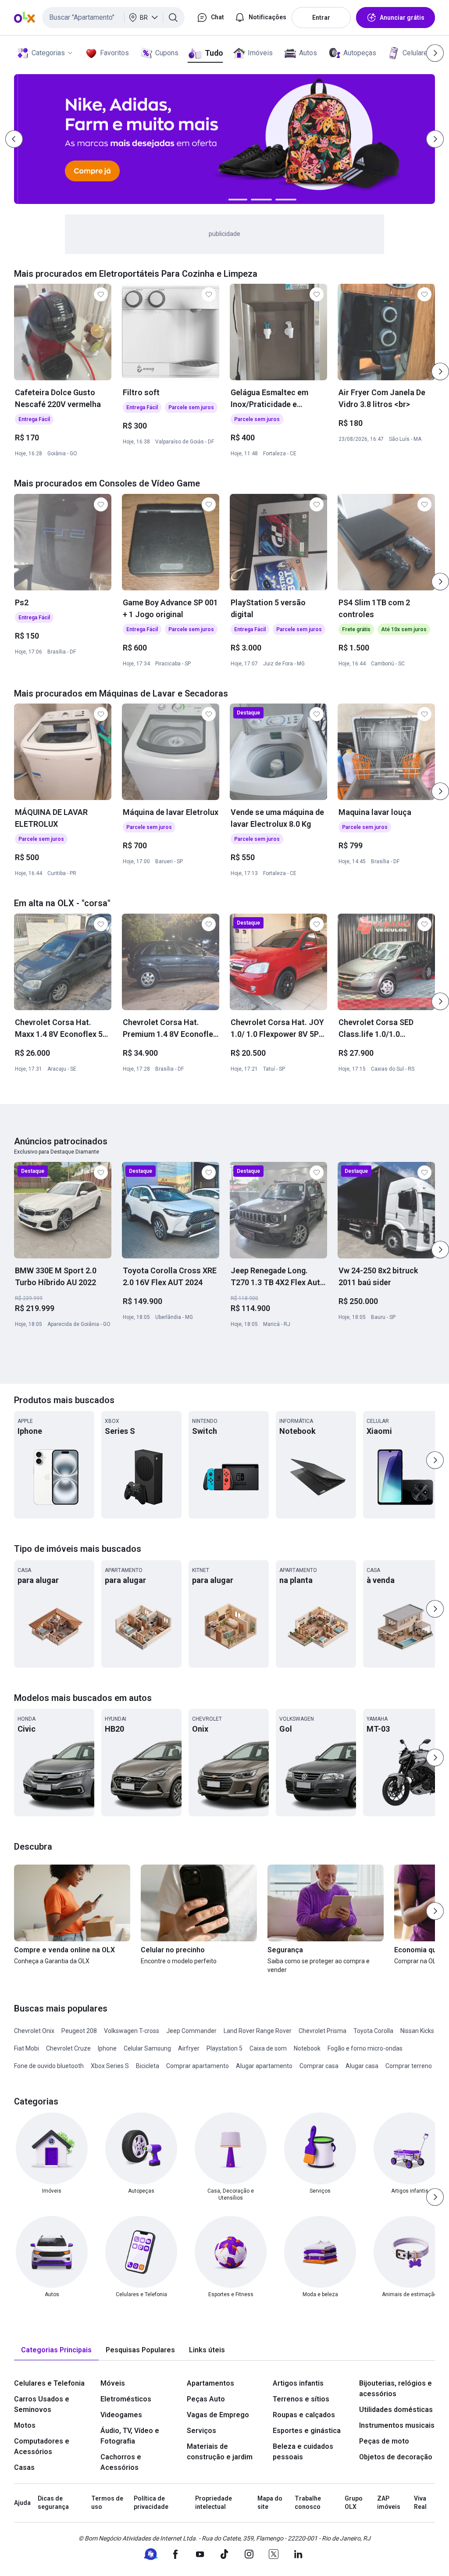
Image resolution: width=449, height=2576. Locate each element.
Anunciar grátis (402, 18)
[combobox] (113, 18)
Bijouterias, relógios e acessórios (396, 2388)
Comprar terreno (409, 2066)
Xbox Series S (110, 2066)
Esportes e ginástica (307, 2431)
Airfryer (189, 2048)
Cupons (167, 53)
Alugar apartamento (264, 2066)
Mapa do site (270, 2503)
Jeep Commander (191, 2031)
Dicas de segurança (53, 2503)
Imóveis (260, 53)
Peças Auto (206, 2399)
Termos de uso (107, 2503)
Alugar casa (362, 2066)
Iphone (107, 2048)
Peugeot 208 (79, 2031)
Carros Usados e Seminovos (42, 2404)
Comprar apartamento (198, 2066)
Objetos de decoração (396, 2457)
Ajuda (22, 2503)
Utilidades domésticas (396, 2410)
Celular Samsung (147, 2048)
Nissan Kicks (417, 2031)
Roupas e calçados (304, 2415)
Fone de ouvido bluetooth (49, 2066)
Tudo (214, 53)
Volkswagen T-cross (132, 2031)
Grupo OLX (354, 2503)
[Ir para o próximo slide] (440, 372)
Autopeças (360, 53)
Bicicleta (148, 2066)
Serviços (201, 2431)
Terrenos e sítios (301, 2399)
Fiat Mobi (27, 2048)
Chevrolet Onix (34, 2031)
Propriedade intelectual (214, 2503)
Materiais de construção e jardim (220, 2452)
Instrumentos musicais (397, 2425)
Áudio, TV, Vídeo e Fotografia (130, 2436)
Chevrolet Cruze (68, 2048)
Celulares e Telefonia (49, 2383)
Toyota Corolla (373, 2031)
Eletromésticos (126, 2399)
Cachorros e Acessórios (121, 2462)
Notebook (307, 2048)
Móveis (113, 2383)
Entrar (321, 18)
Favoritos (114, 53)
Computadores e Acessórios (42, 2446)
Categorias (48, 53)
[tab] (56, 2350)
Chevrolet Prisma (322, 2031)
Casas (24, 2467)
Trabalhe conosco (308, 2503)
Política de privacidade (151, 2503)
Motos (25, 2425)
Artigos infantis (298, 2383)
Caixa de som (268, 2048)
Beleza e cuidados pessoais (303, 2452)
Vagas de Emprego (218, 2415)
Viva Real (420, 2503)
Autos (308, 53)
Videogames (121, 2415)
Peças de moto (384, 2441)
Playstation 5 (224, 2048)
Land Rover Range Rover (258, 2031)
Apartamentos (210, 2383)
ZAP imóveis (389, 2503)
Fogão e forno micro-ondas (365, 2048)
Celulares (417, 53)
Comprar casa (319, 2066)
